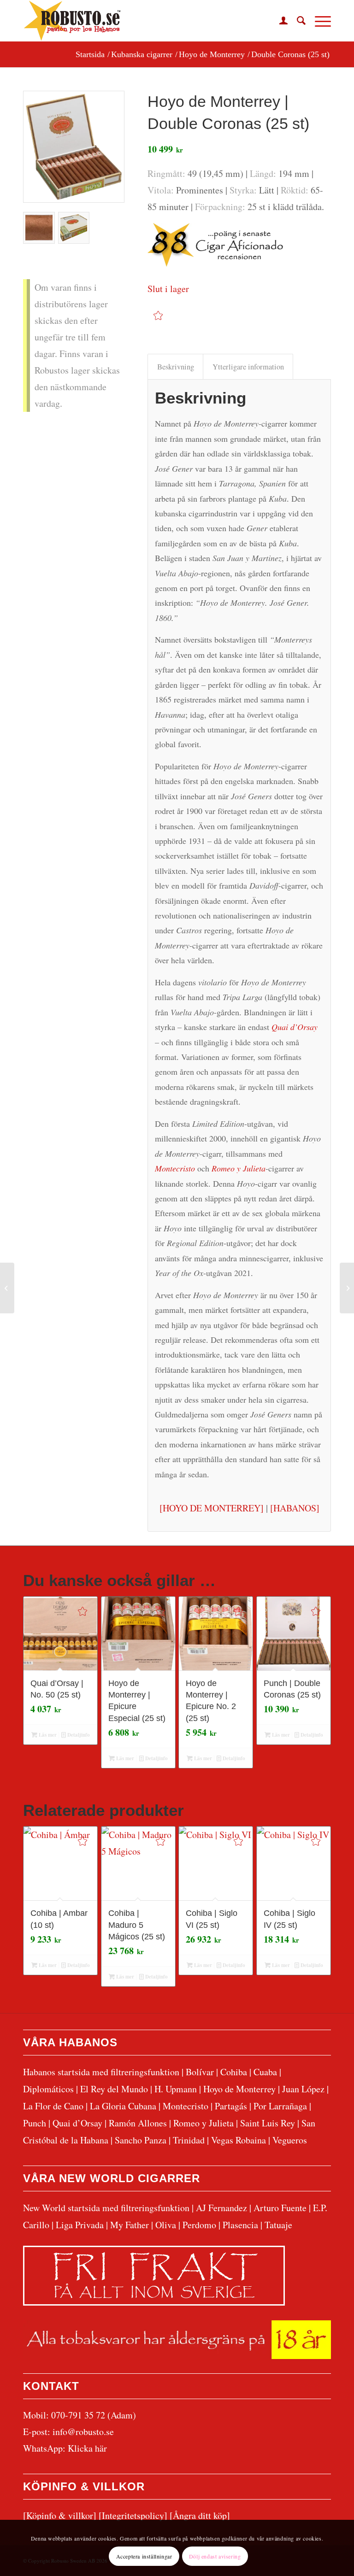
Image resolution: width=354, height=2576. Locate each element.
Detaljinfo (78, 1735)
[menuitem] (279, 21)
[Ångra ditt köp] (200, 2515)
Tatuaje (278, 2225)
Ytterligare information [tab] (248, 367)
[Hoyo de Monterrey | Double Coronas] (74, 147)
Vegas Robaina (239, 2140)
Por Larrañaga (280, 2106)
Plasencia (240, 2225)
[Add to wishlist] (158, 315)
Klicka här (87, 2448)
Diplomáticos (48, 2089)
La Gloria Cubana (123, 2106)
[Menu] (318, 21)
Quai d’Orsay (77, 2123)
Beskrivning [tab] (176, 367)
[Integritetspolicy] (133, 2515)
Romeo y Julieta (204, 2123)
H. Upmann (176, 2089)
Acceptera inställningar (144, 2556)
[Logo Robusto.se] (72, 21)
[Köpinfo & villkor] (60, 2515)
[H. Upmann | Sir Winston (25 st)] (7, 1288)
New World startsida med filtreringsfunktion (106, 2208)
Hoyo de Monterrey (239, 2089)
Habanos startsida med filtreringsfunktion (101, 2072)
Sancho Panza (141, 2140)
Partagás (231, 2106)
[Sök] (297, 21)
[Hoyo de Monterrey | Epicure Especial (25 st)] (347, 1288)
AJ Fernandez (221, 2208)
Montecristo (186, 2106)
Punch (35, 2123)
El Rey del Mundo (114, 2089)
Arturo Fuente (280, 2208)
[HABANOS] (295, 1508)
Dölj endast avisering (215, 2556)
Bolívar (200, 2072)
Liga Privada (80, 2225)
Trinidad (189, 2140)
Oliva (166, 2225)
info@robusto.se (83, 2432)
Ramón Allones (138, 2123)
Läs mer (47, 1735)
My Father (130, 2225)
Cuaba (265, 2072)
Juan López (303, 2089)
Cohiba (234, 2072)
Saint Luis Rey (268, 2123)
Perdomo (199, 2225)
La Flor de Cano (53, 2106)
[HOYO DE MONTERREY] (212, 1508)
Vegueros (290, 2140)
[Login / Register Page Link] (279, 21)
